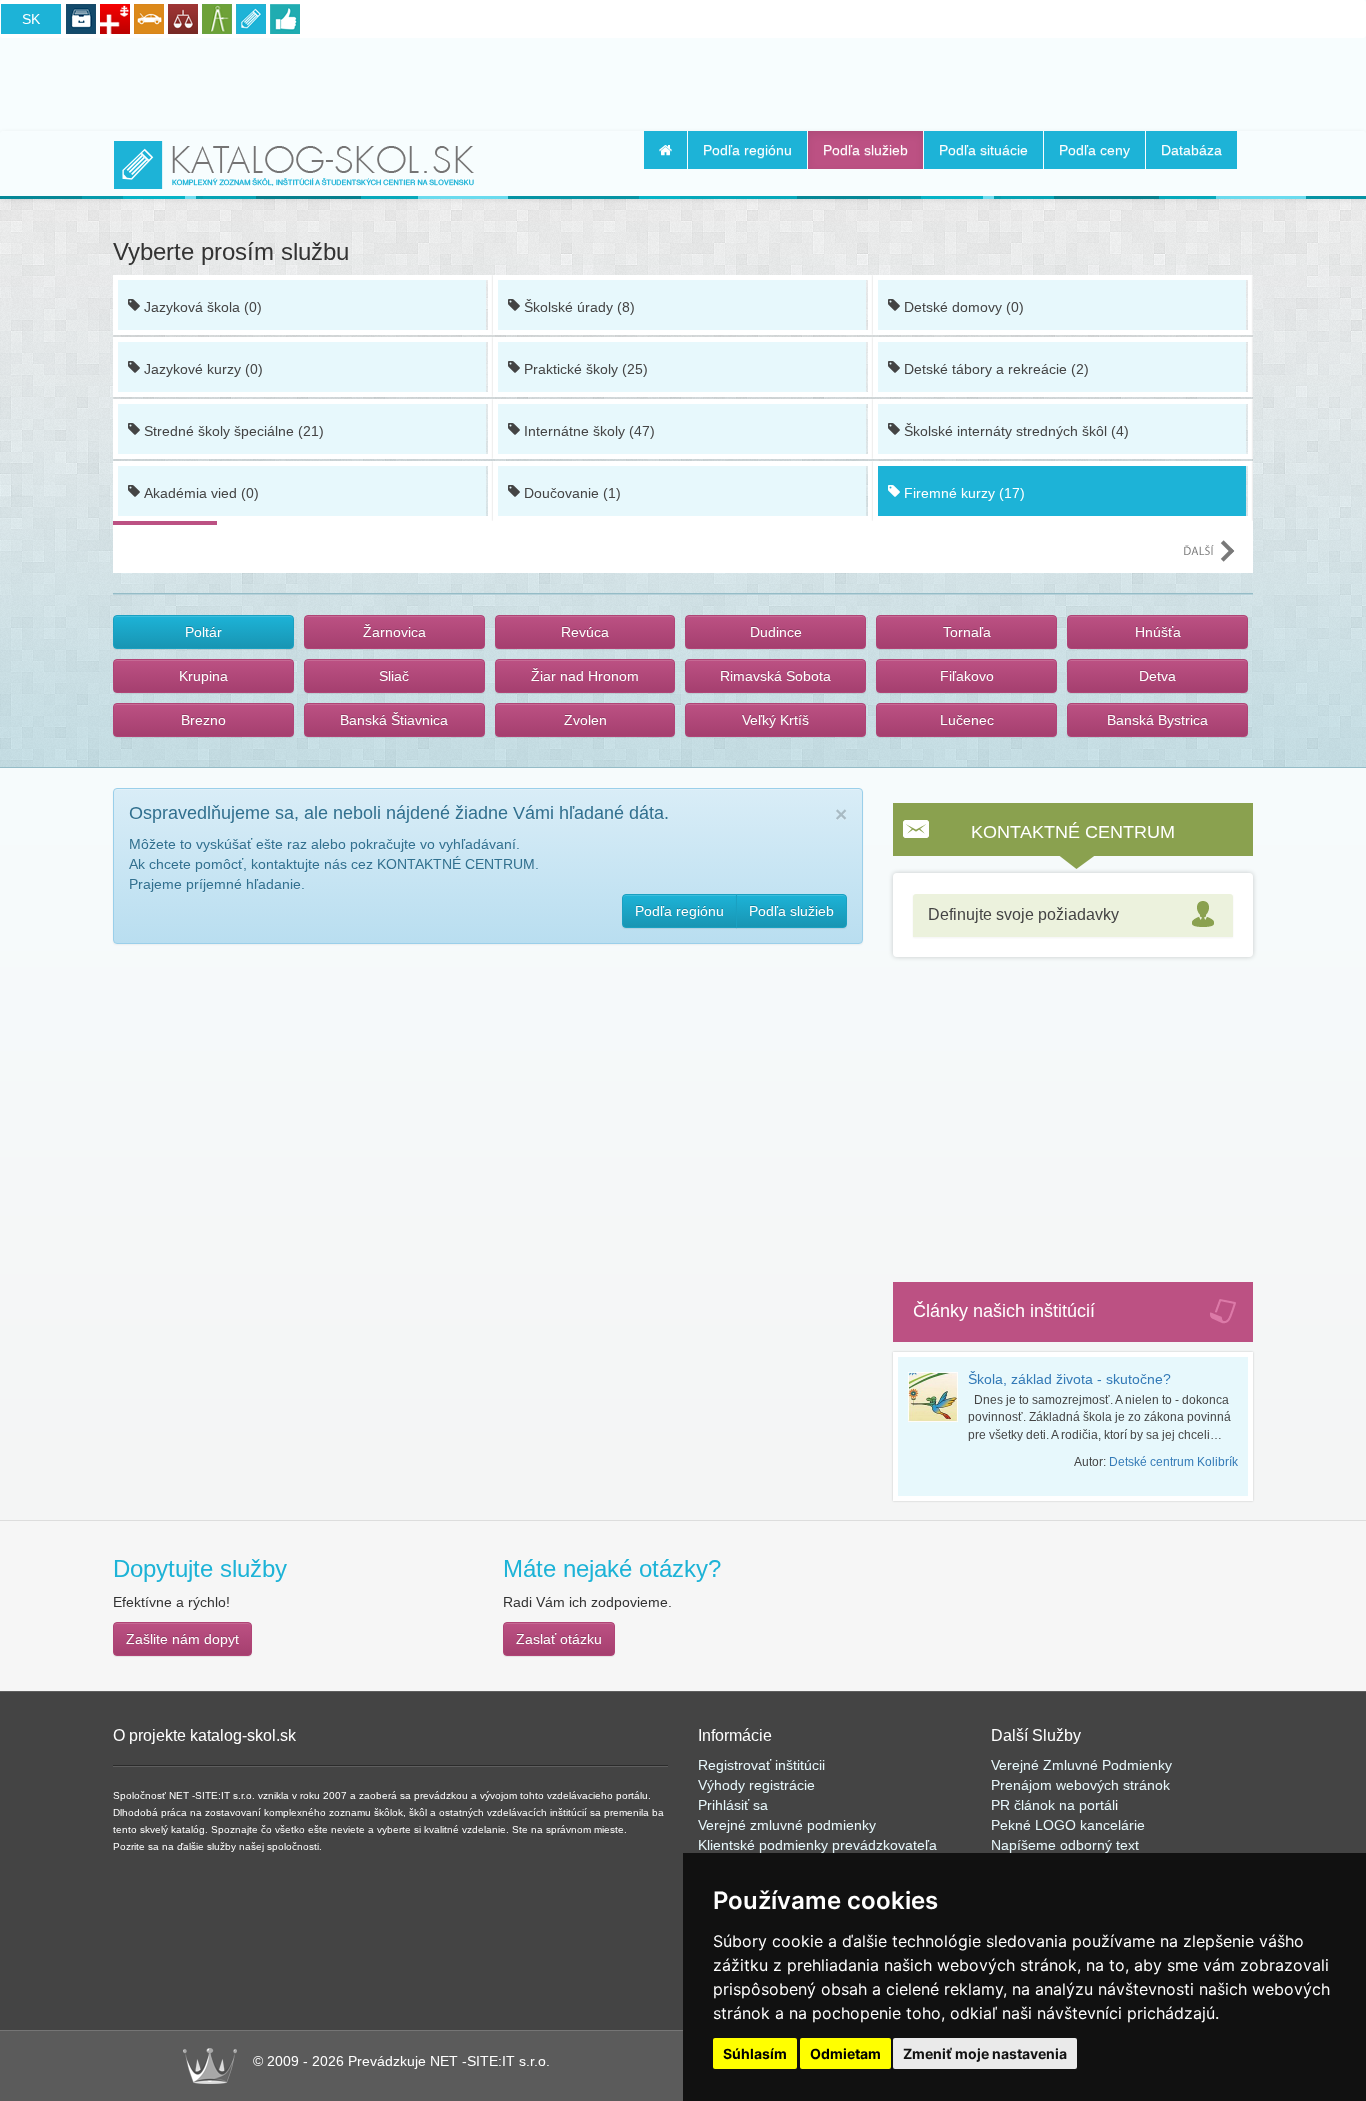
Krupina (203, 676)
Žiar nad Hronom (585, 676)
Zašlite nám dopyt (182, 1639)
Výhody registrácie (756, 1785)
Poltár (203, 632)
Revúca (585, 632)
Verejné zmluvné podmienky (787, 1825)
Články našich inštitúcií (1004, 1311)
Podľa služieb (865, 150)
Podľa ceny (1094, 150)
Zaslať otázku (559, 1639)
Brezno (203, 720)
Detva (1157, 676)
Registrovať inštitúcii (761, 1765)
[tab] (1073, 915)
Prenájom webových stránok (1080, 1785)
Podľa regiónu (747, 150)
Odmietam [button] (845, 2053)
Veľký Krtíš (775, 720)
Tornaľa (967, 632)
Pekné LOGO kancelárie (1068, 1825)
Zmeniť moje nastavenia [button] (985, 2053)
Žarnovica (394, 632)
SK (31, 19)
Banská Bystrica (1157, 720)
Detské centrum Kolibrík (1173, 1462)
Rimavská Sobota (775, 676)
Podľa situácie (983, 150)
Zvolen (585, 720)
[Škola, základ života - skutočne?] (938, 1397)
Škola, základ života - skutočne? (1069, 1379)
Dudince (776, 632)
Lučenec (967, 720)
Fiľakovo (967, 676)
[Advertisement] (683, 81)
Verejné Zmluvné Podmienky (1081, 1765)
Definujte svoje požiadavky (1023, 914)
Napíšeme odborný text (1065, 1845)
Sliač (394, 676)
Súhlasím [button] (755, 2053)
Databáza (1191, 150)
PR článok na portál (1053, 1805)
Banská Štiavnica (394, 720)
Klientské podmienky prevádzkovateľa (817, 1845)
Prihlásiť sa (733, 1805)
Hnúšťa (1158, 632)
